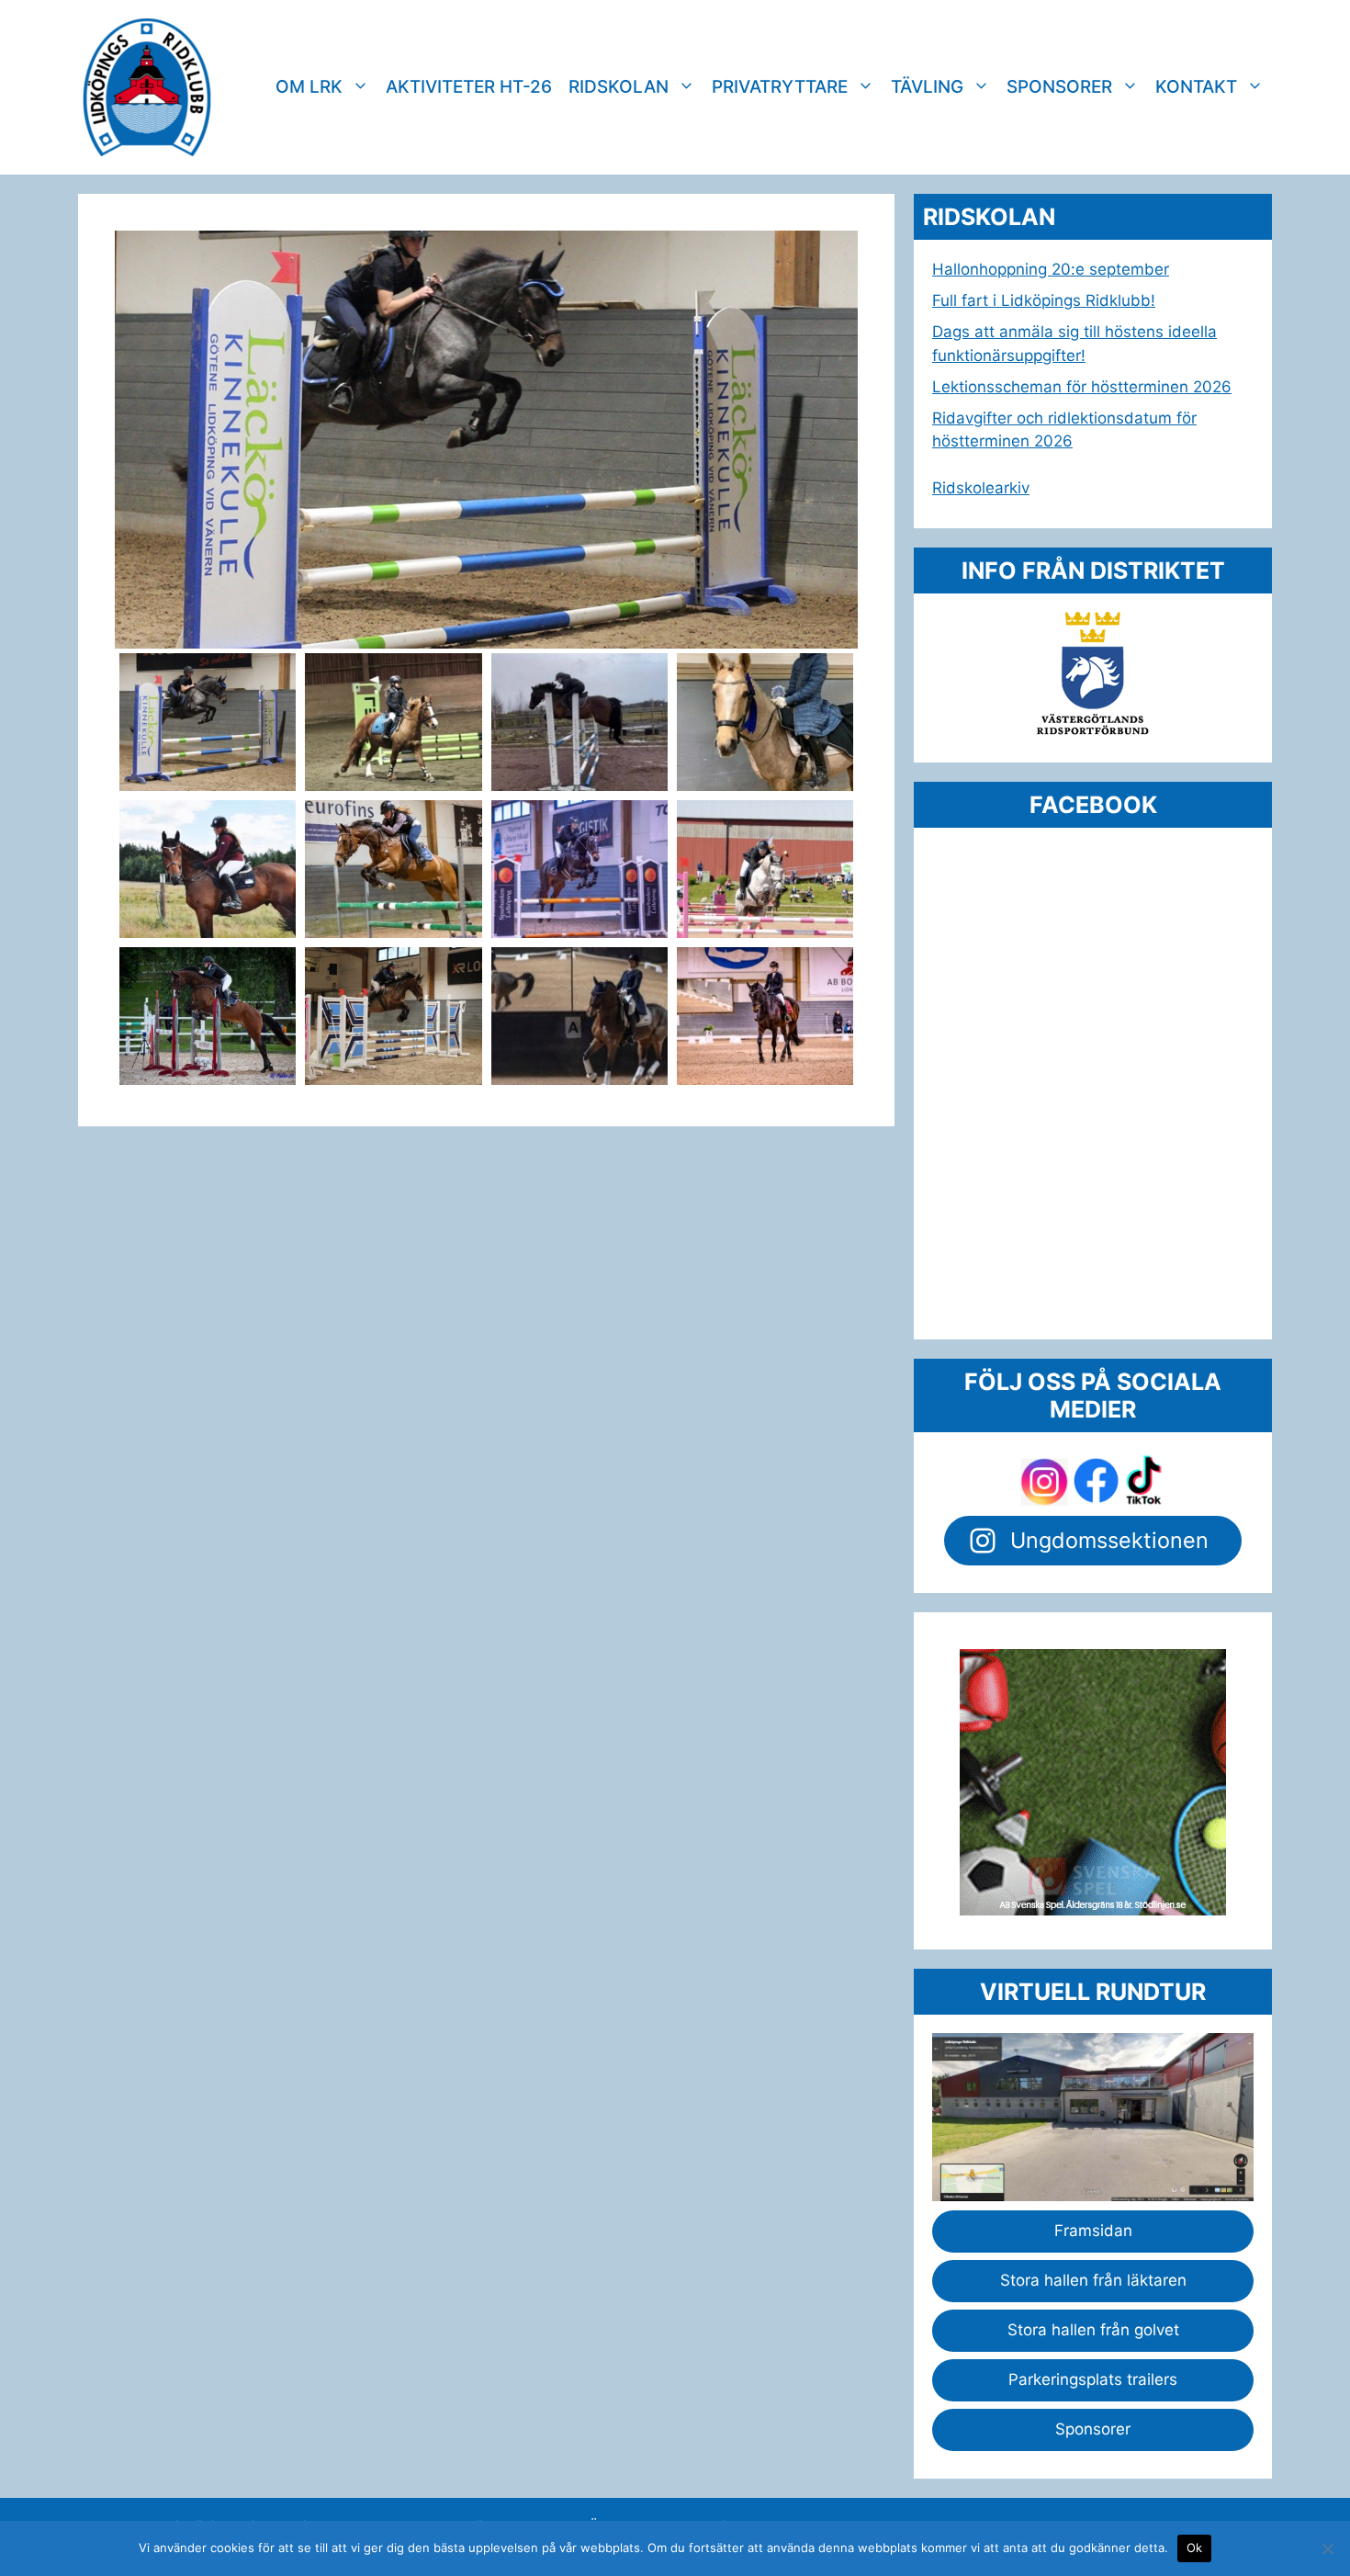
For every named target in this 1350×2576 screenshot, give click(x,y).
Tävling (927, 87)
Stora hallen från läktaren (1093, 2280)
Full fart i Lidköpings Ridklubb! (1044, 300)
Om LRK (309, 87)
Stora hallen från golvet (1093, 2330)
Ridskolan (619, 87)
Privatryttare (780, 87)
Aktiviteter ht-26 (469, 87)
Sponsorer (1059, 87)
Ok (1195, 2548)
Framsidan (1093, 2231)
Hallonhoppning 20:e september (1051, 269)
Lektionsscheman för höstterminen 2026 (1082, 387)
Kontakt (1196, 87)
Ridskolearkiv (981, 488)
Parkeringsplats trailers (1093, 2379)
